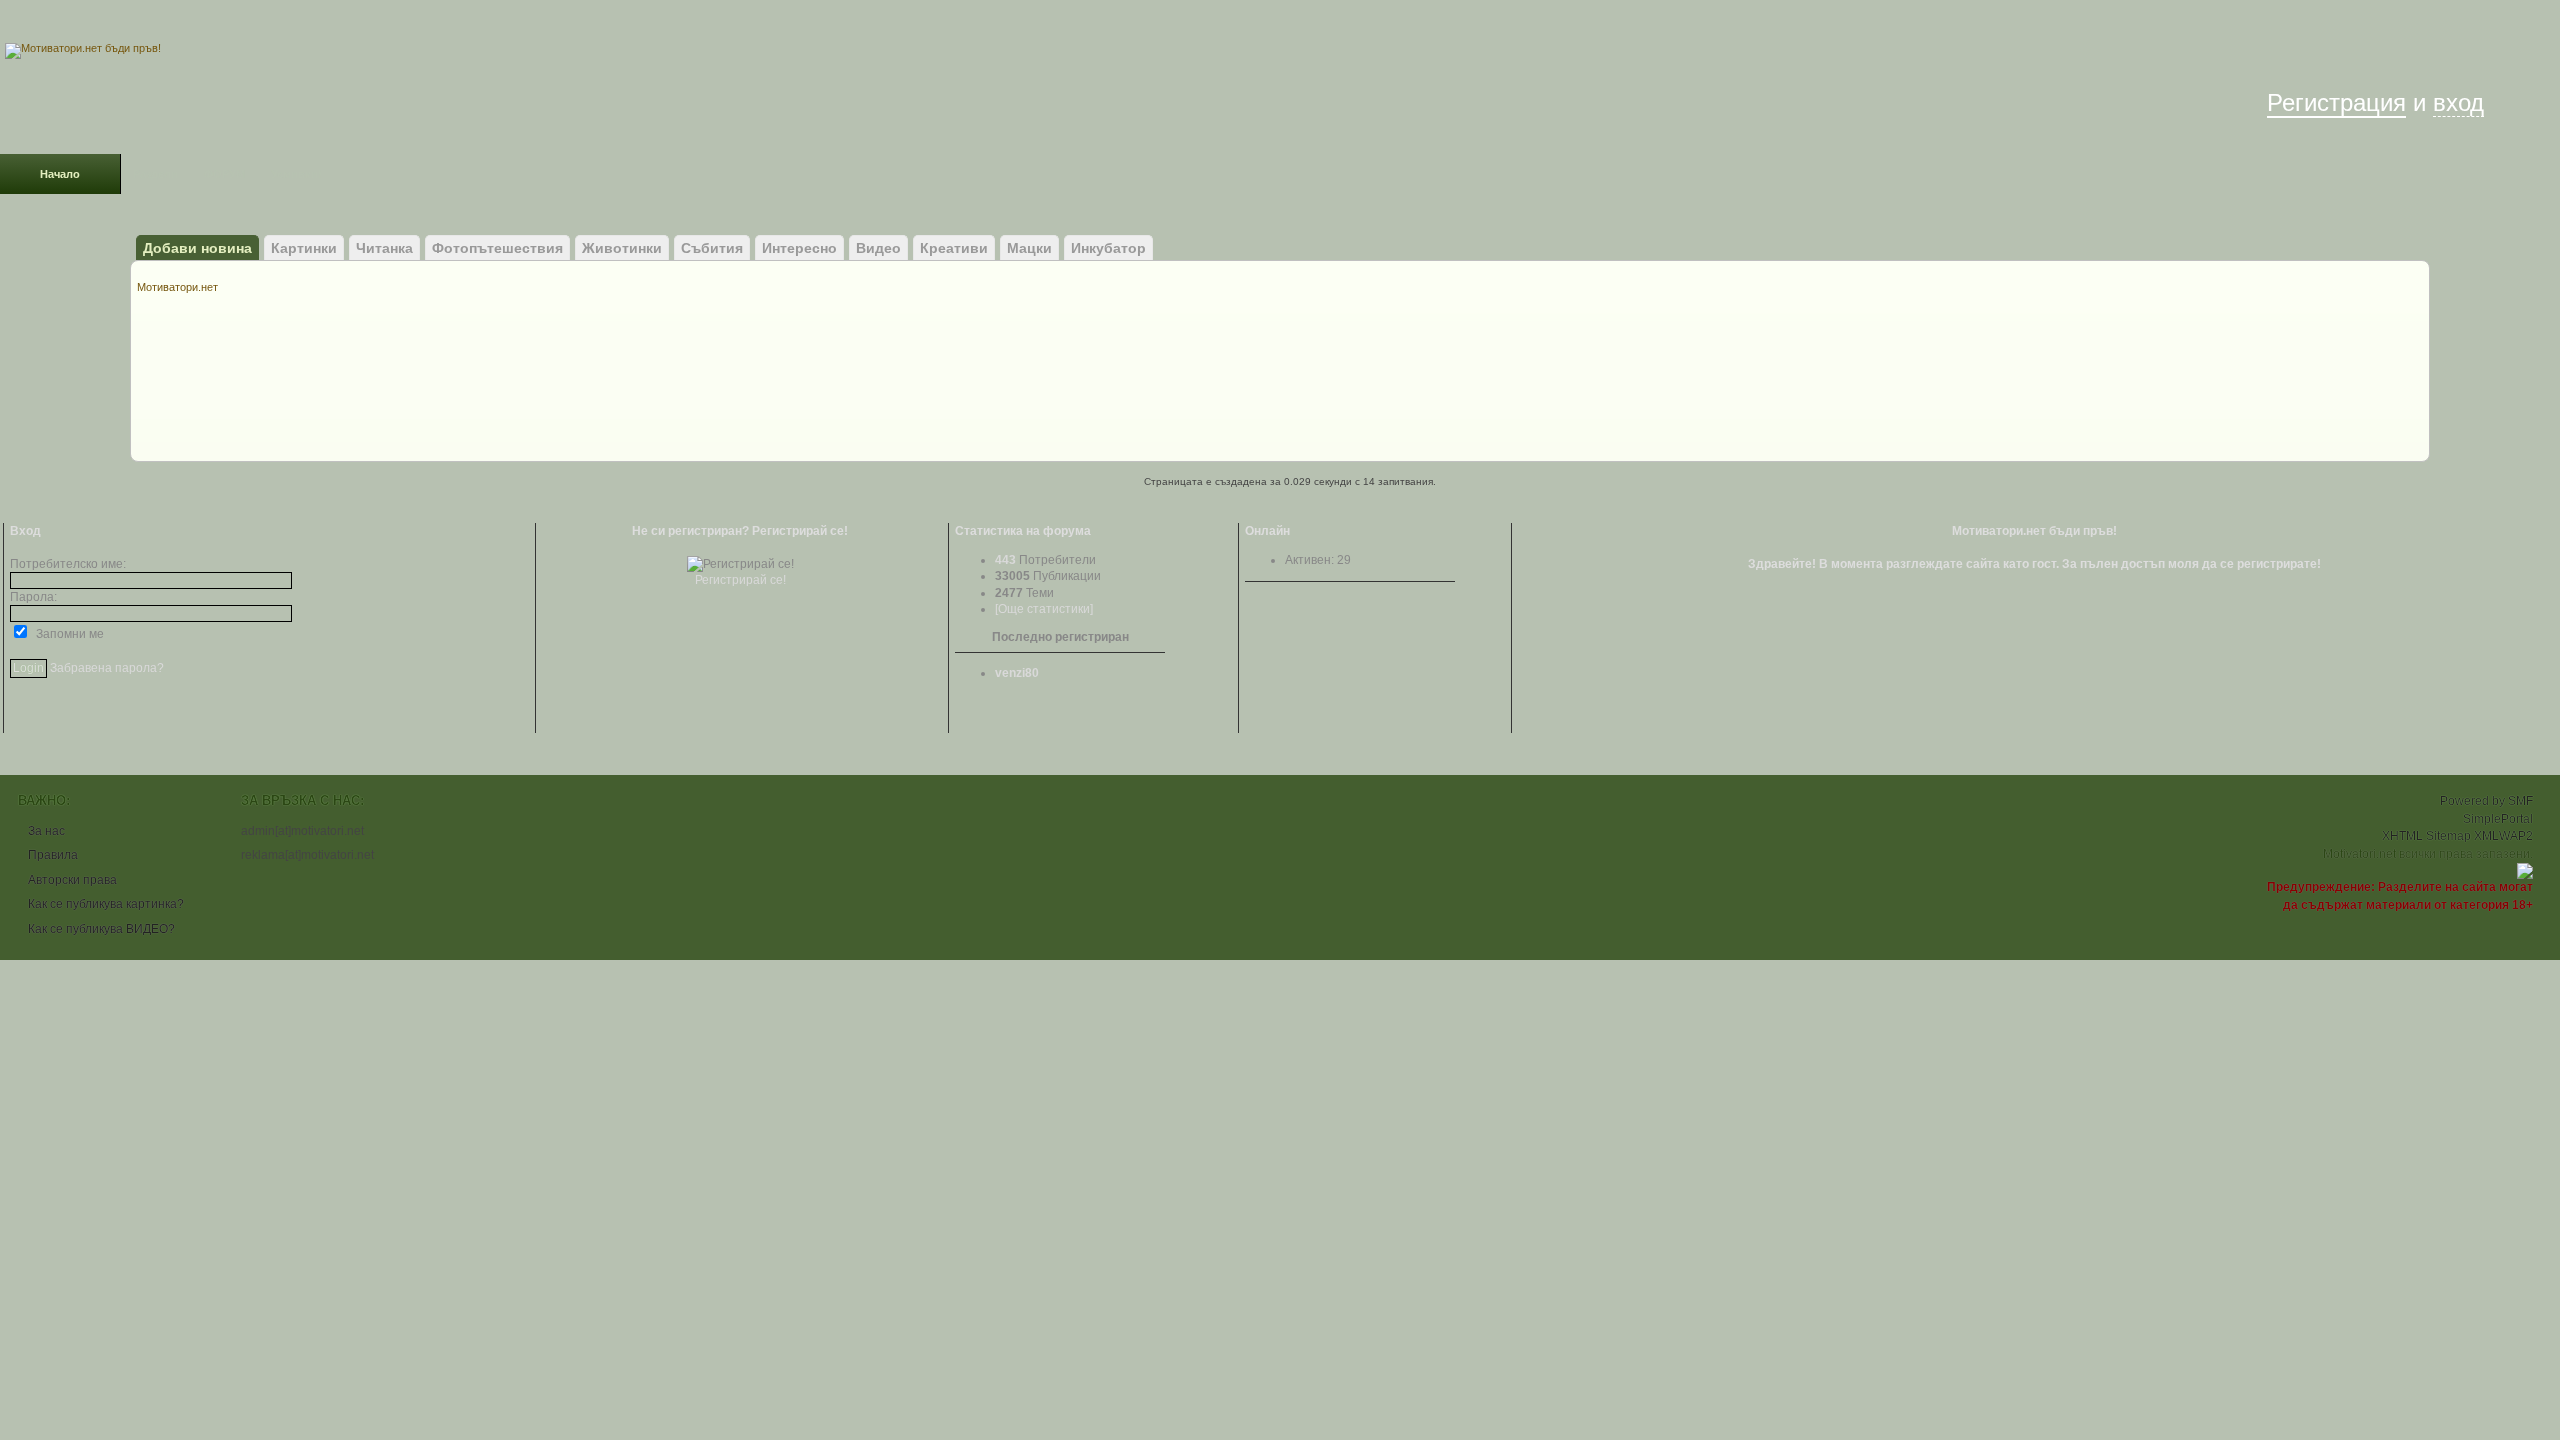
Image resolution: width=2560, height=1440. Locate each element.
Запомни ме (67, 634)
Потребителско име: (68, 564)
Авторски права (72, 880)
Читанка (384, 248)
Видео (878, 248)
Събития (712, 248)
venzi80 (1017, 673)
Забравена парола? (107, 668)
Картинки (304, 248)
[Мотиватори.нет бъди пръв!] (83, 48)
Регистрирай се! (740, 580)
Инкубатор (1108, 248)
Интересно (799, 248)
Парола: (33, 597)
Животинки (622, 248)
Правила (53, 855)
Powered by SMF (2486, 801)
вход (2458, 102)
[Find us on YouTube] (200, 20)
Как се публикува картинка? (106, 904)
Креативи (954, 248)
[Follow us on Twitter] (120, 20)
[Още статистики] (1044, 609)
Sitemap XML (2462, 836)
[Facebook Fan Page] (40, 20)
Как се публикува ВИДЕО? (101, 929)
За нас (46, 831)
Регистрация (2336, 102)
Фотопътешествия (497, 248)
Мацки (1029, 248)
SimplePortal (2498, 819)
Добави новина (197, 248)
